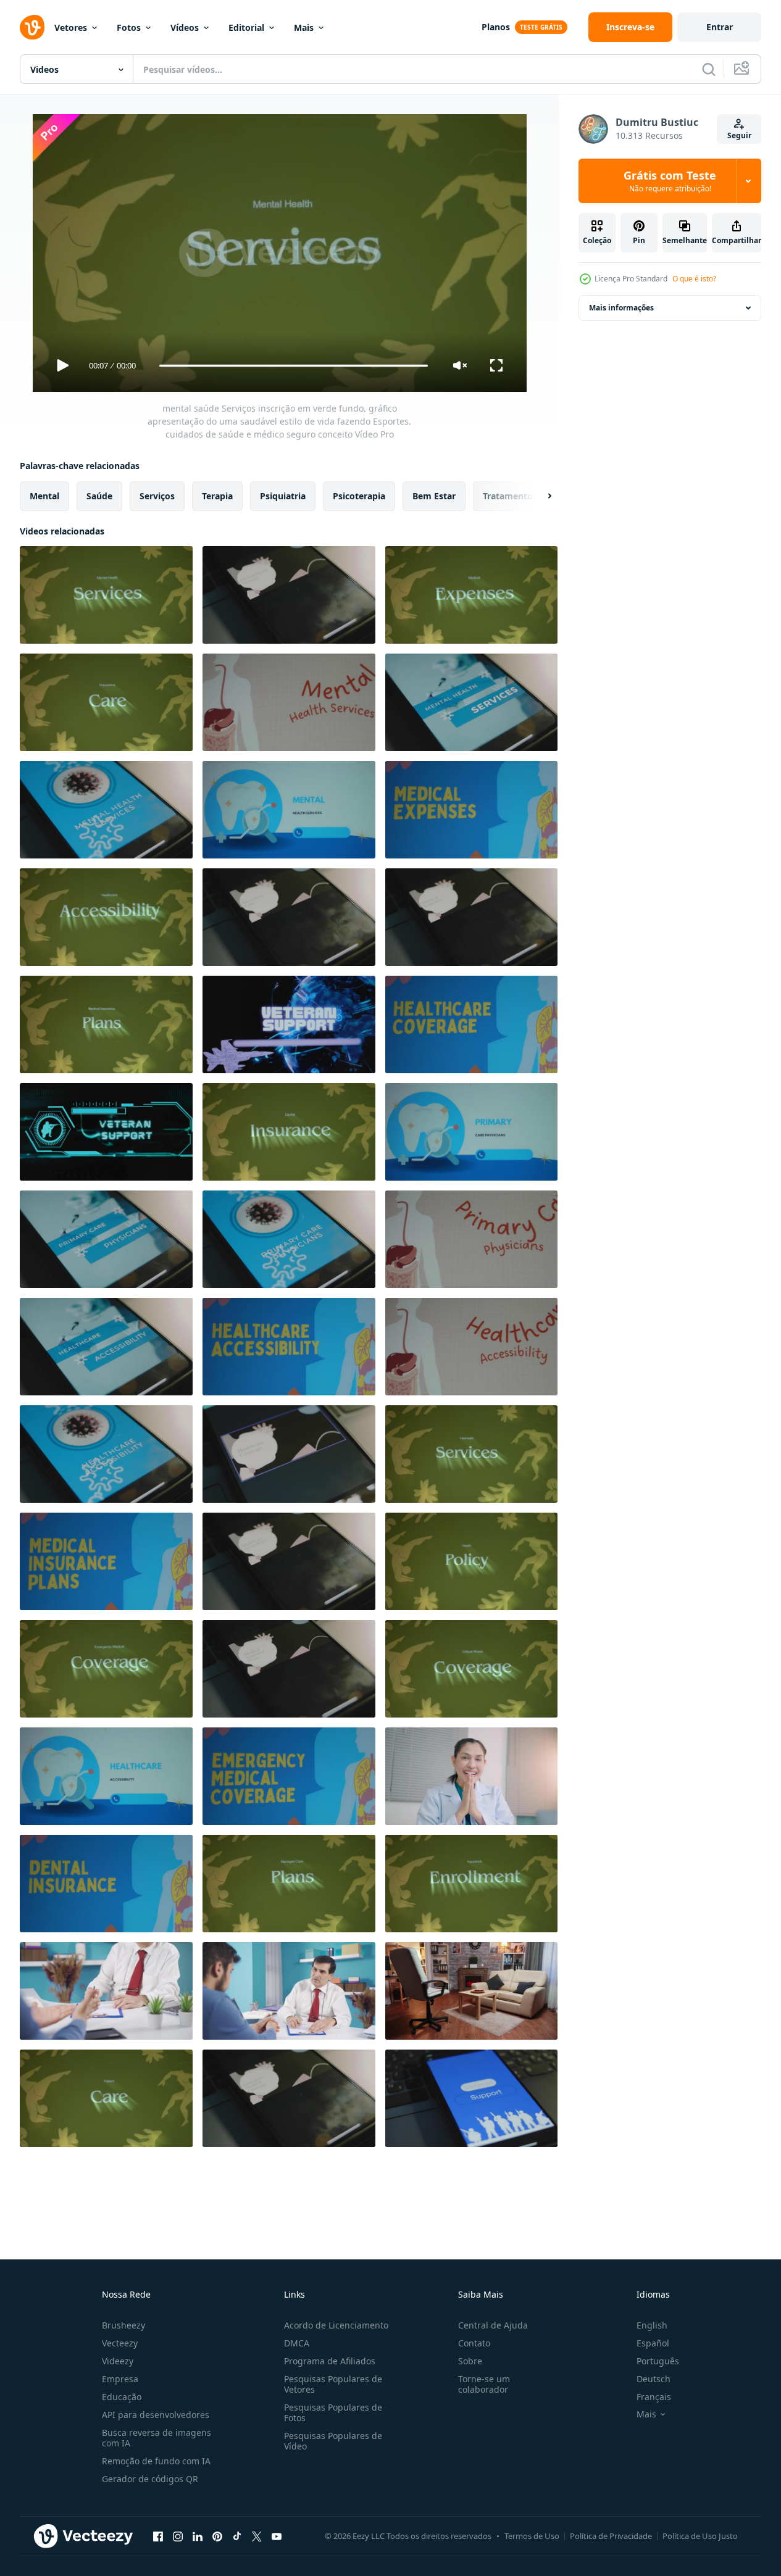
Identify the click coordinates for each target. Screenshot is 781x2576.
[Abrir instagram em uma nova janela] (178, 2536)
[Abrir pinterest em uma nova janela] (217, 2536)
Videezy (118, 2361)
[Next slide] (539, 496)
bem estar (434, 496)
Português (658, 2361)
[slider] (293, 366)
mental (44, 496)
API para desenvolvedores (156, 2415)
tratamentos (510, 496)
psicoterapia (359, 496)
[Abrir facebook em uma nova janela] (158, 2536)
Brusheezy (123, 2325)
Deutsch (654, 2379)
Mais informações (621, 308)
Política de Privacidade (611, 2536)
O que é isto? (694, 279)
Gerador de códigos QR (150, 2479)
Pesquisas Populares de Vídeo (333, 2441)
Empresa (120, 2379)
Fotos (129, 27)
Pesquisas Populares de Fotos (333, 2412)
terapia (217, 496)
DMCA (297, 2343)
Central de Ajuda (493, 2325)
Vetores (71, 27)
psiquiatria (283, 496)
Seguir (739, 135)
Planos (496, 27)
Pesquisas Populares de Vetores (333, 2384)
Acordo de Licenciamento (336, 2325)
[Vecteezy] (32, 27)
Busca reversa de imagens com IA (157, 2438)
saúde (99, 496)
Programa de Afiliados (330, 2361)
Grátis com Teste (670, 181)
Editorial (246, 27)
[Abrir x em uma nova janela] (257, 2536)
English (652, 2325)
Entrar (720, 27)
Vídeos (185, 27)
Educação (122, 2397)
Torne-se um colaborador (484, 2384)
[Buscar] (709, 69)
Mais (304, 27)
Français (654, 2397)
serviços (157, 496)
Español (653, 2343)
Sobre (470, 2361)
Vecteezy (120, 2343)
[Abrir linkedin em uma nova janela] (198, 2536)
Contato (474, 2343)
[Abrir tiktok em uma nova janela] (237, 2536)
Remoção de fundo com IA (156, 2461)
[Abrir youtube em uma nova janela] (277, 2536)
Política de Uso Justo (700, 2536)
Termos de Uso (532, 2536)
